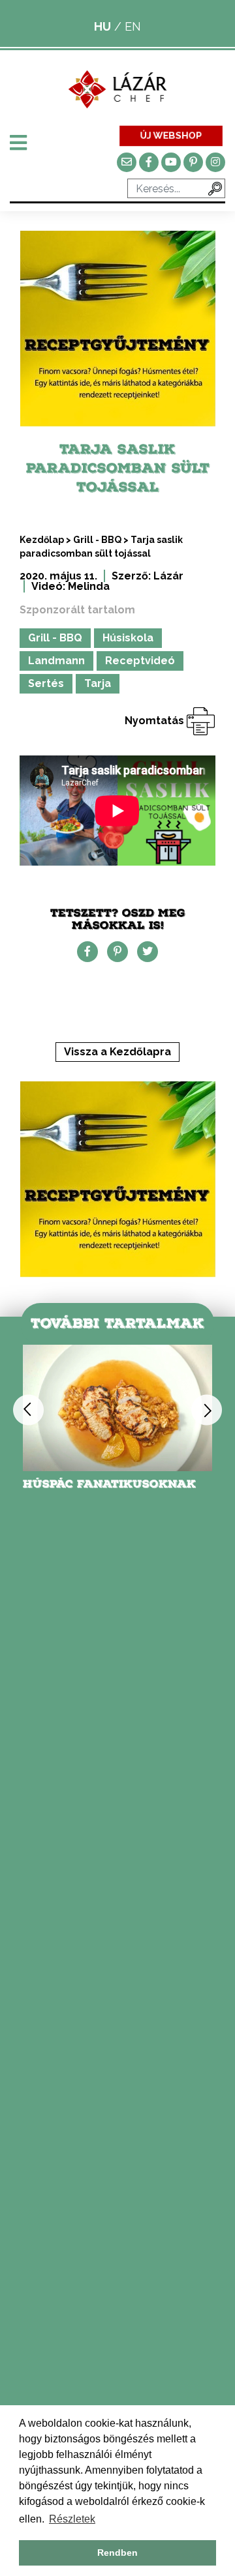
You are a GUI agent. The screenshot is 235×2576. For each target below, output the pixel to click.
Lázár (168, 576)
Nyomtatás (156, 721)
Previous (28, 1410)
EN (133, 26)
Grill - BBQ (97, 540)
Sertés (46, 683)
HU (102, 26)
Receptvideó (140, 661)
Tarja (98, 683)
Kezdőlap (42, 540)
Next (207, 1410)
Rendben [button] (117, 2553)
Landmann (56, 661)
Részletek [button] (72, 2519)
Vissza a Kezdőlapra (117, 1052)
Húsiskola (128, 638)
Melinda (89, 586)
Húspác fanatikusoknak (109, 1484)
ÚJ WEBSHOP (171, 135)
